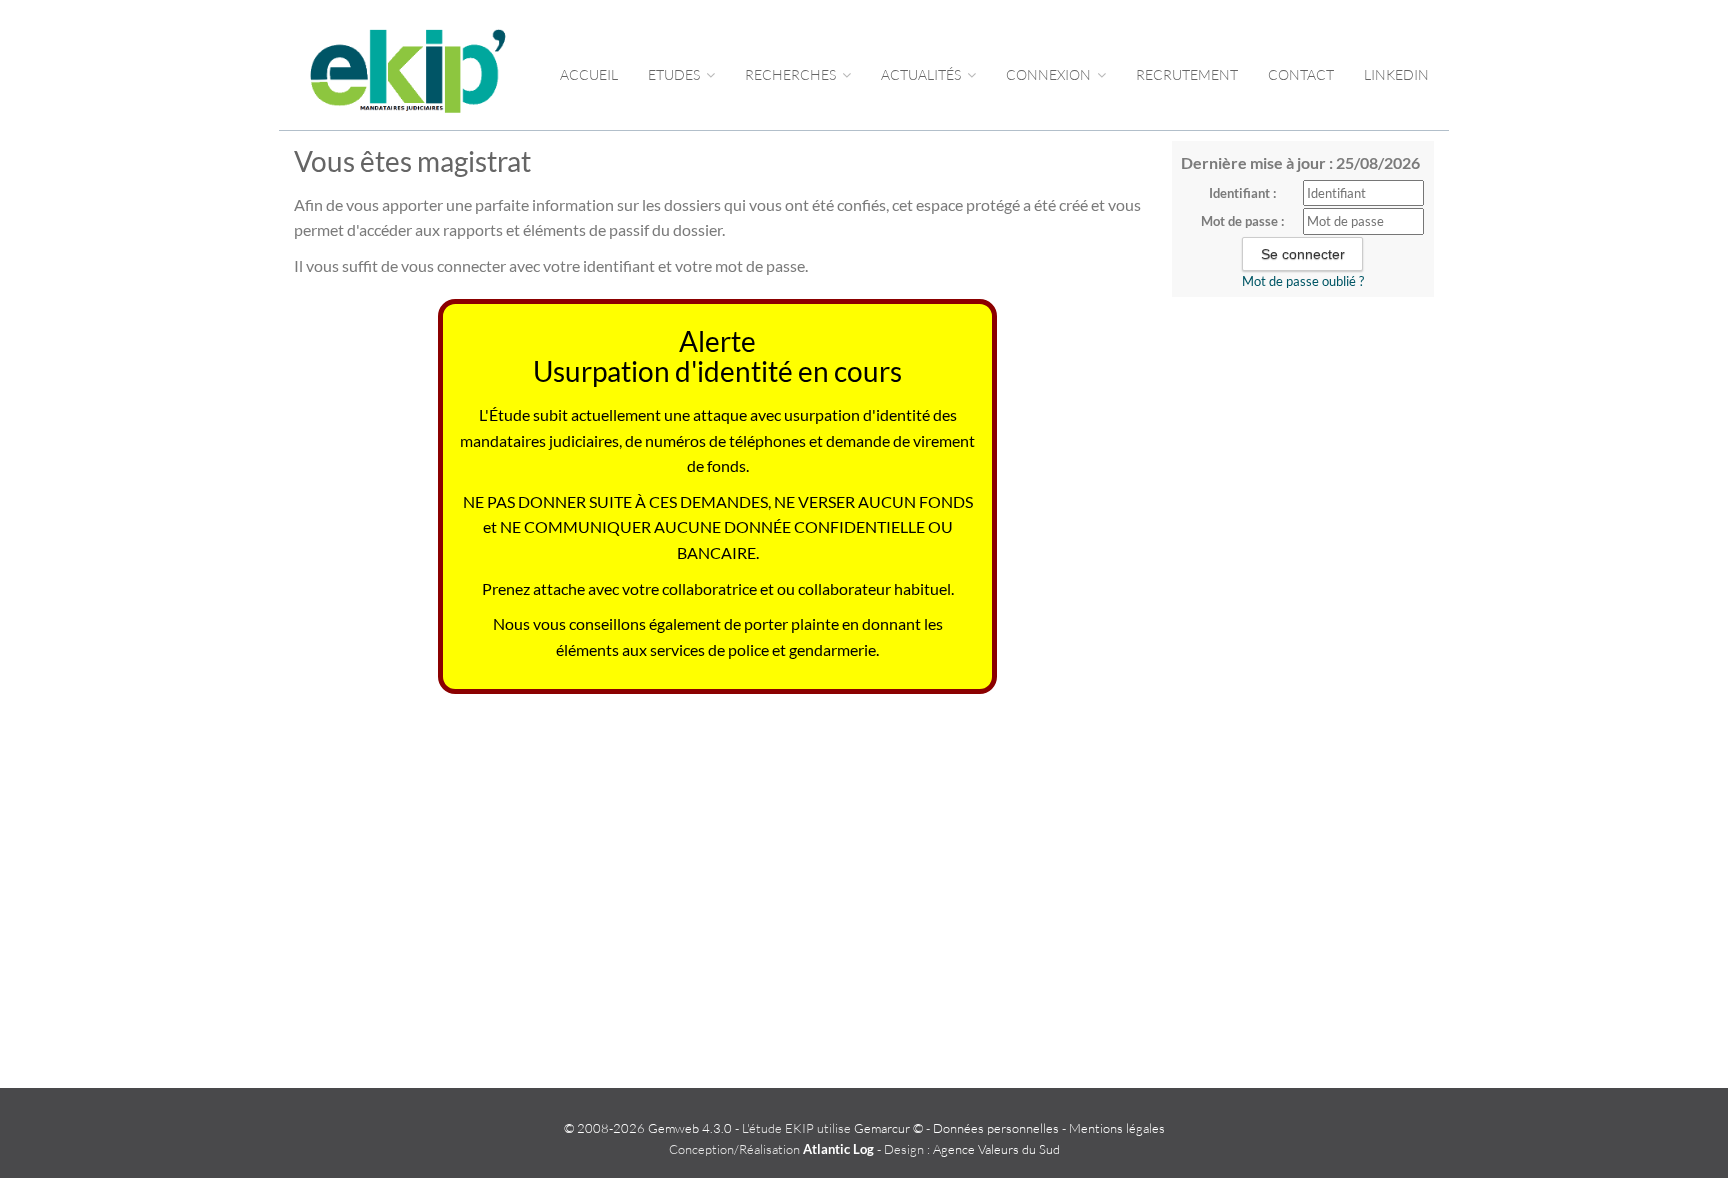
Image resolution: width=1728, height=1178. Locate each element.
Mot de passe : (1242, 221)
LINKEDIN (1396, 74)
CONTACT (1301, 74)
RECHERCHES (792, 74)
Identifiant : (1242, 193)
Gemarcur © (888, 1128)
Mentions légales (1117, 1128)
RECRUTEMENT (1187, 74)
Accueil (589, 74)
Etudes (675, 74)
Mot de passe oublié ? (1303, 281)
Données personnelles (996, 1128)
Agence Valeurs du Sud (996, 1149)
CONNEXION (1050, 74)
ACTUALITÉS (922, 74)
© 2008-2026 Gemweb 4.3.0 (648, 1128)
